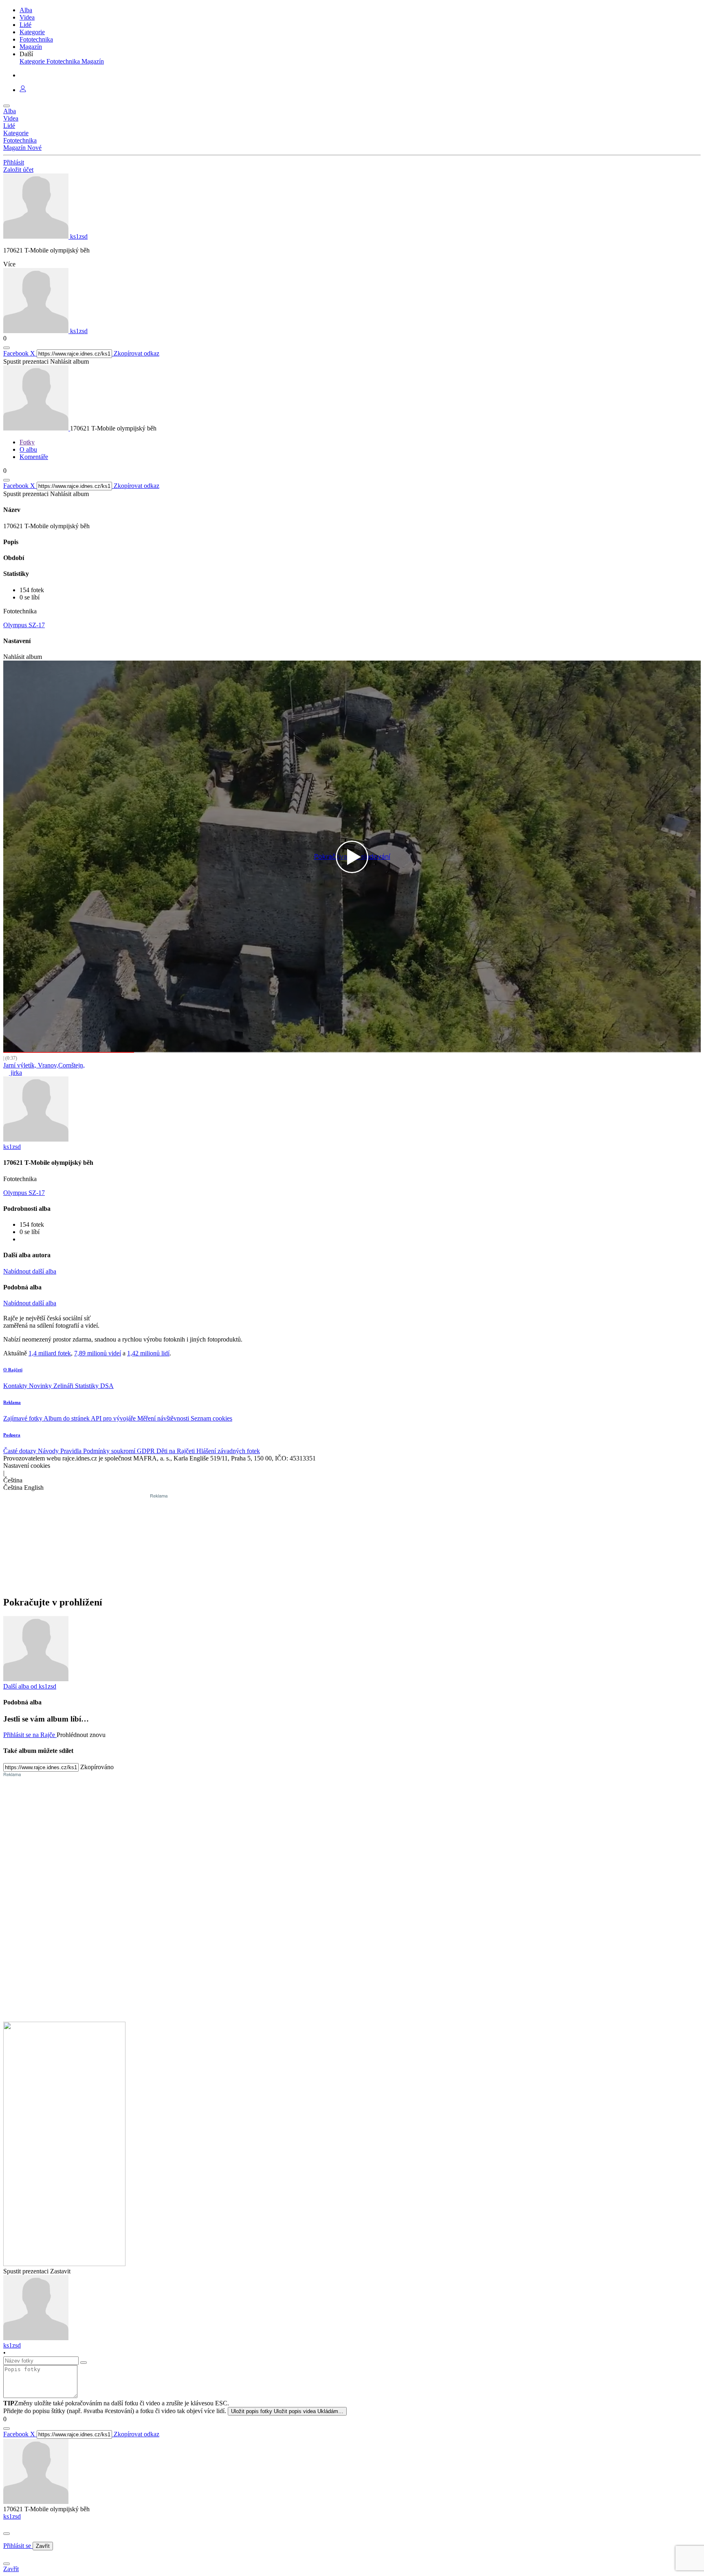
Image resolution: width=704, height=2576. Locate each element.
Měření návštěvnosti (164, 1418)
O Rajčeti (13, 1370)
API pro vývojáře (114, 1418)
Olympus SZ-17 (24, 625)
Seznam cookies (211, 1418)
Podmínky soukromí (110, 1451)
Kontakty (16, 1386)
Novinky (41, 1386)
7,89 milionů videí (98, 1353)
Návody (49, 1451)
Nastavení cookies (27, 1466)
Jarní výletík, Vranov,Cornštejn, (44, 1065)
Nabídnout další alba (30, 1271)
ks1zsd (12, 2516)
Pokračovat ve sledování (352, 857)
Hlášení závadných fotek (228, 1451)
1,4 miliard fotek (50, 1353)
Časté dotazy (21, 1451)
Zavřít (43, 2546)
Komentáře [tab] (34, 457)
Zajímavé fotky (23, 1418)
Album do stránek (67, 1418)
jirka (15, 1073)
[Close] (7, 2534)
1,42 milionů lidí (148, 1353)
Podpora (12, 1435)
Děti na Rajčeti (176, 1451)
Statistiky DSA (94, 1386)
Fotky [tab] (27, 442)
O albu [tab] (28, 449)
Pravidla (72, 1451)
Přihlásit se (18, 2546)
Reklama (12, 1402)
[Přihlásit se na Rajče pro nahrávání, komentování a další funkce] (23, 90)
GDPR (147, 1451)
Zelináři (64, 1386)
